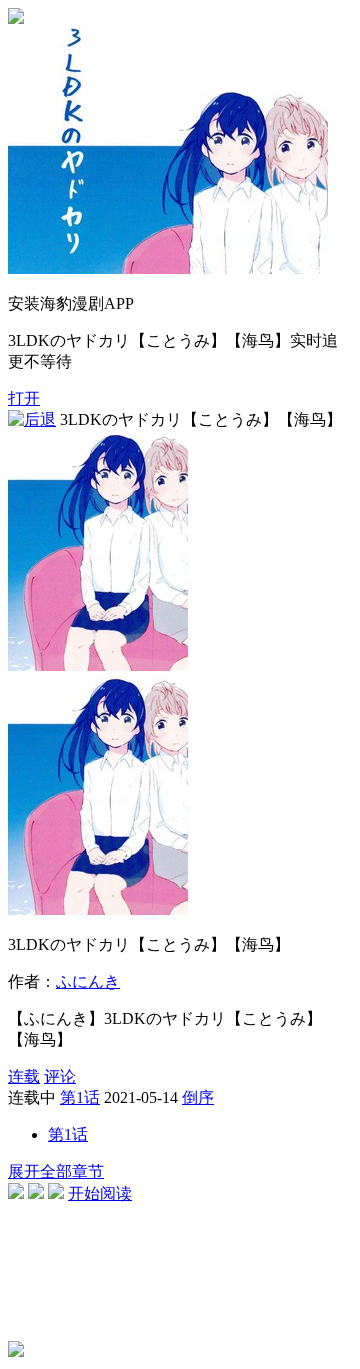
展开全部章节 (56, 1171)
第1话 (80, 1097)
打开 (24, 398)
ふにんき (88, 981)
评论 (60, 1076)
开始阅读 (100, 1193)
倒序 (198, 1097)
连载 (24, 1076)
